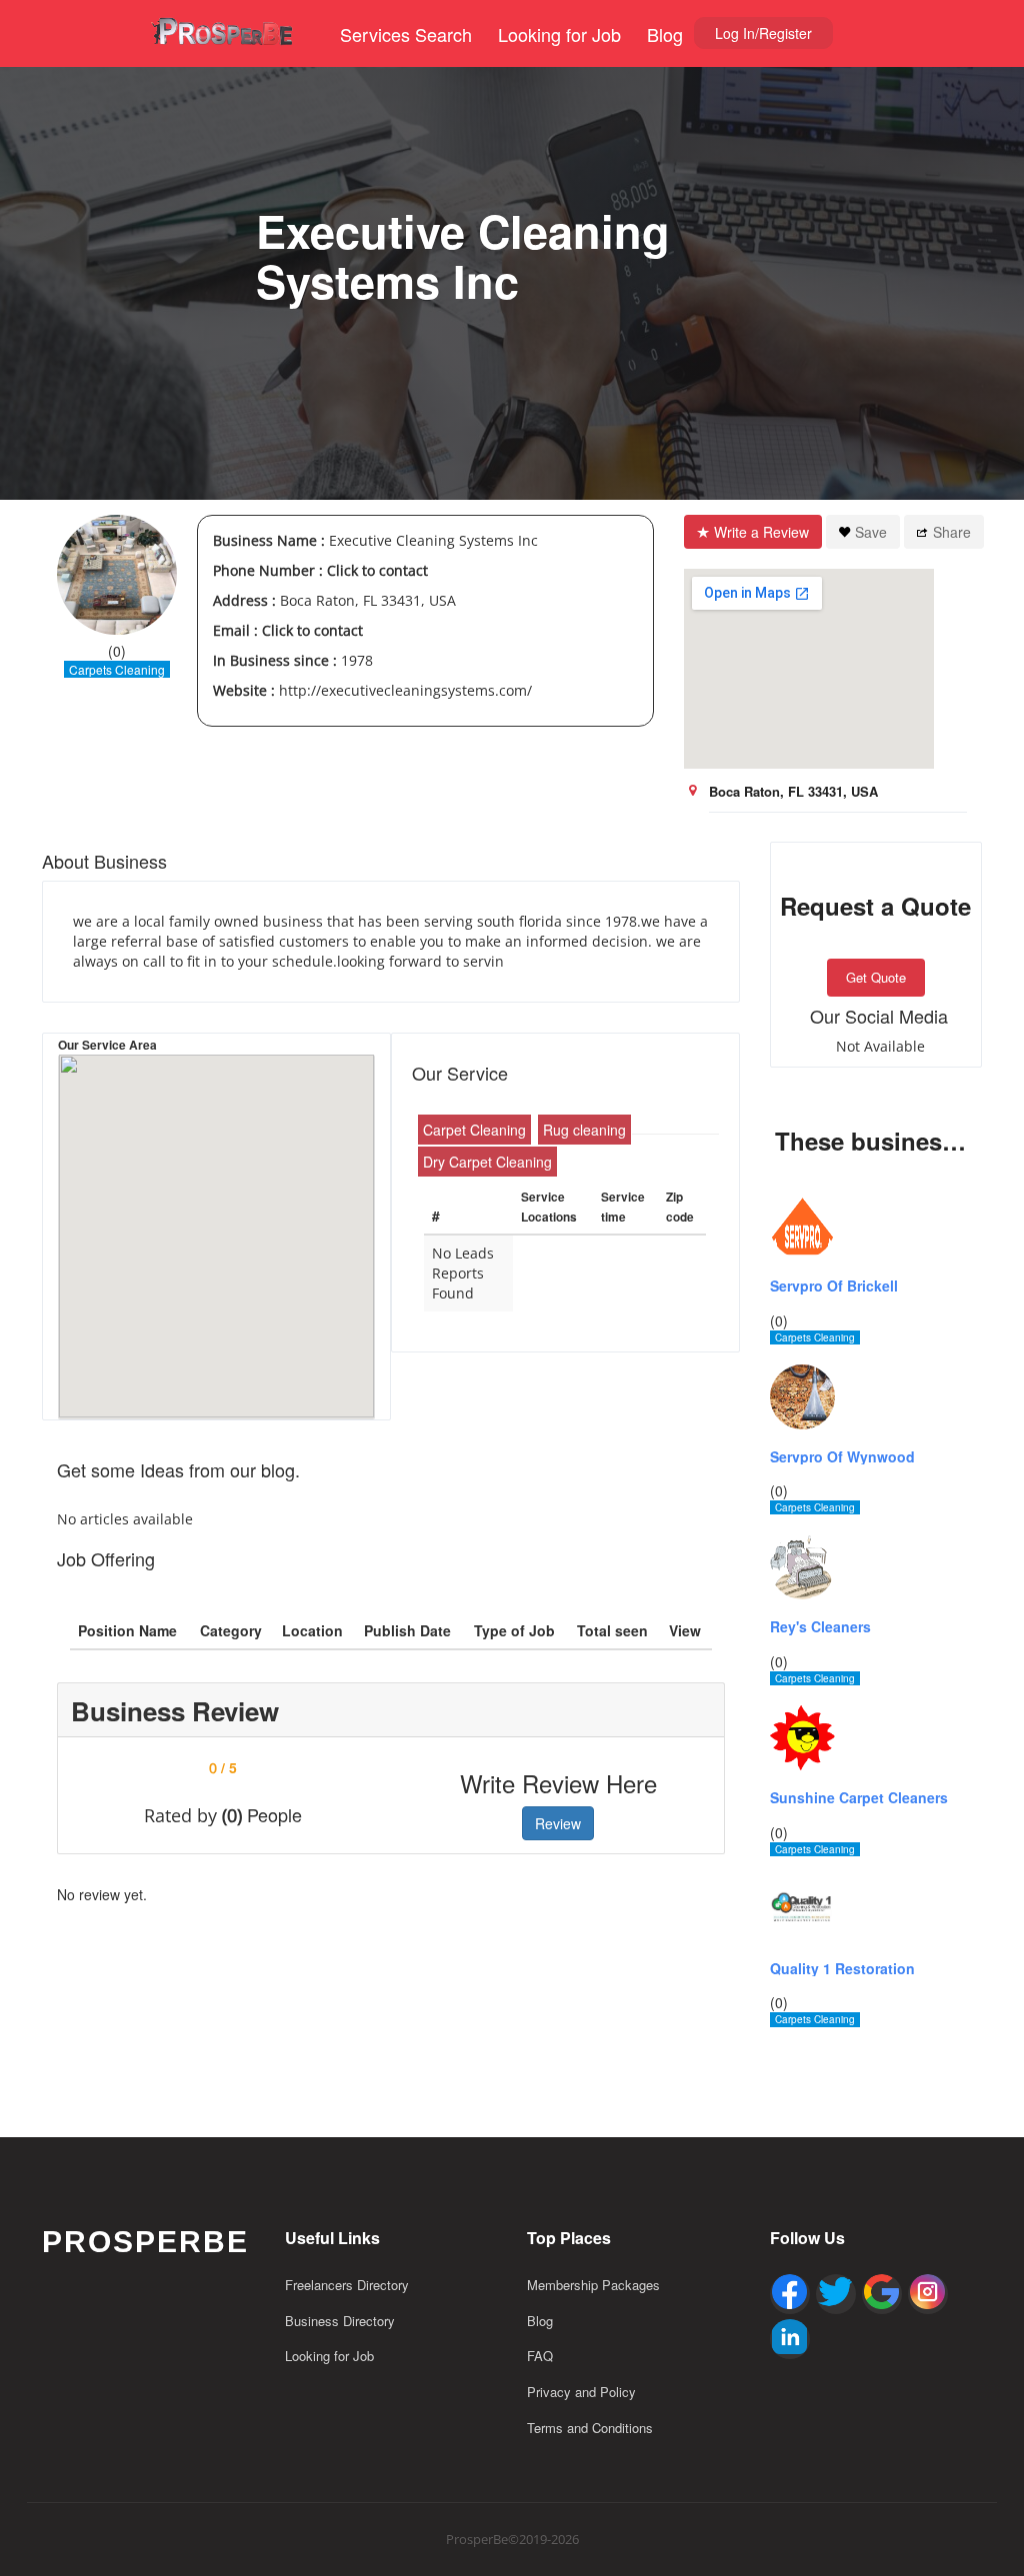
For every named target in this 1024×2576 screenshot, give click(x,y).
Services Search (406, 34)
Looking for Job (559, 34)
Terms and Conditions (590, 2428)
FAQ (540, 2356)
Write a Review (761, 532)
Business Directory (340, 2321)
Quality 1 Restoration (842, 1969)
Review (558, 1823)
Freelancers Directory (347, 2285)
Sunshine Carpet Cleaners (859, 1798)
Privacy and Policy (581, 2392)
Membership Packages (593, 2285)
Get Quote (876, 977)
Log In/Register (763, 33)
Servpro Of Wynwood (842, 1457)
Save (871, 532)
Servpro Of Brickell (834, 1286)
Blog (665, 34)
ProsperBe (145, 2242)
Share (952, 532)
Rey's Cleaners (820, 1627)
